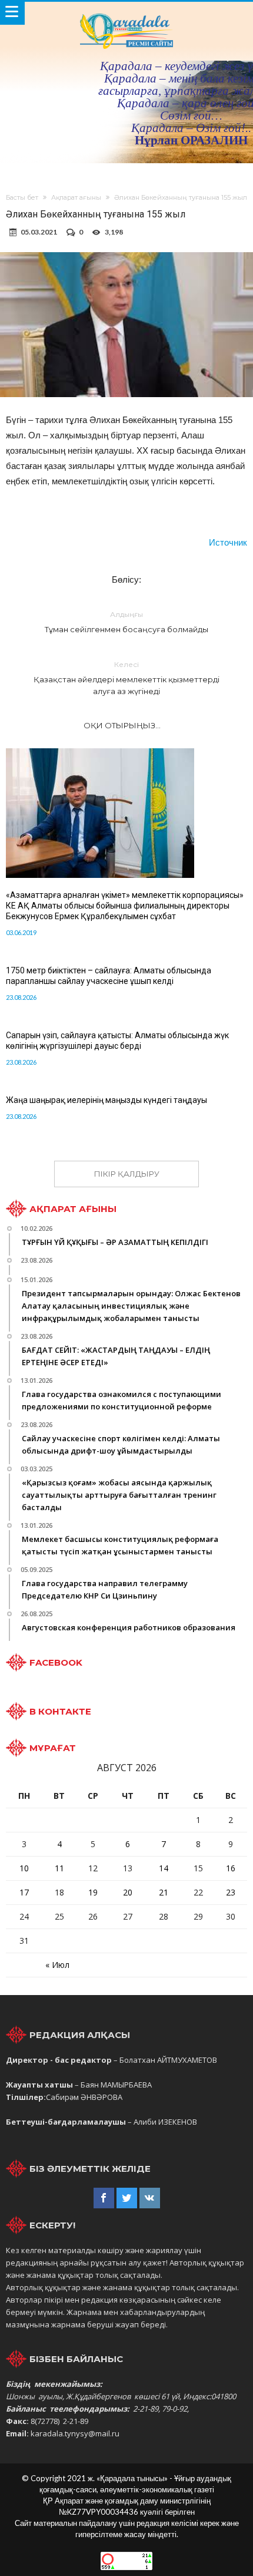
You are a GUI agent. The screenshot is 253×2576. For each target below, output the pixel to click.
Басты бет (22, 197)
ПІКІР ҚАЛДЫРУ (127, 1174)
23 (231, 1892)
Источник (228, 542)
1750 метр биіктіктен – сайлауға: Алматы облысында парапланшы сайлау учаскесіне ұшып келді (109, 976)
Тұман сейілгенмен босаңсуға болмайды (126, 622)
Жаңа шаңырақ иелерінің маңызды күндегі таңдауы (106, 1100)
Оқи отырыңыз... (122, 725)
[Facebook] (104, 2198)
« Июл (57, 1965)
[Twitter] (127, 2198)
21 (164, 1892)
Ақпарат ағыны (76, 197)
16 (231, 1868)
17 (24, 1892)
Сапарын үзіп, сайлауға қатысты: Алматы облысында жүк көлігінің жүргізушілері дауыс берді (117, 1041)
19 (93, 1892)
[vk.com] (150, 2198)
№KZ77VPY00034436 (99, 2512)
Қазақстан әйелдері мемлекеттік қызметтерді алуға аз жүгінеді (126, 678)
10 (24, 1868)
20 (128, 1892)
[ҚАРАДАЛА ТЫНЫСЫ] (126, 13)
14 (164, 1868)
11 (59, 1868)
